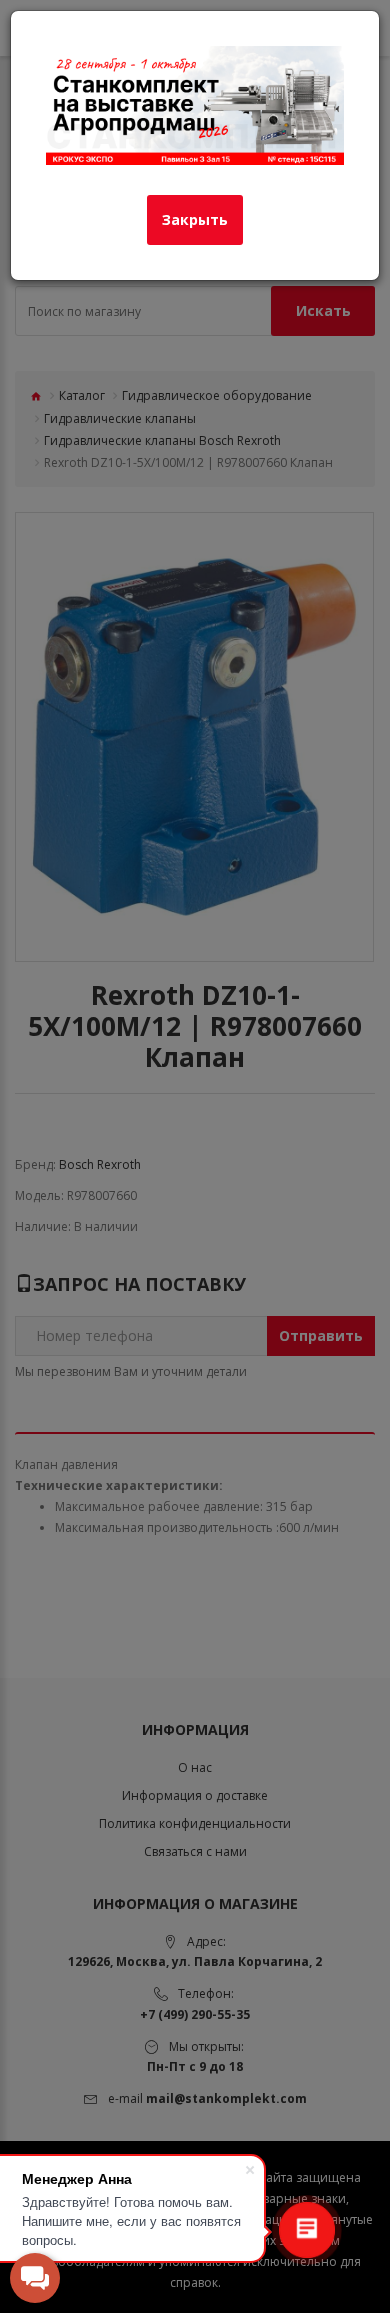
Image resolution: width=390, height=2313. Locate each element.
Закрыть (195, 219)
